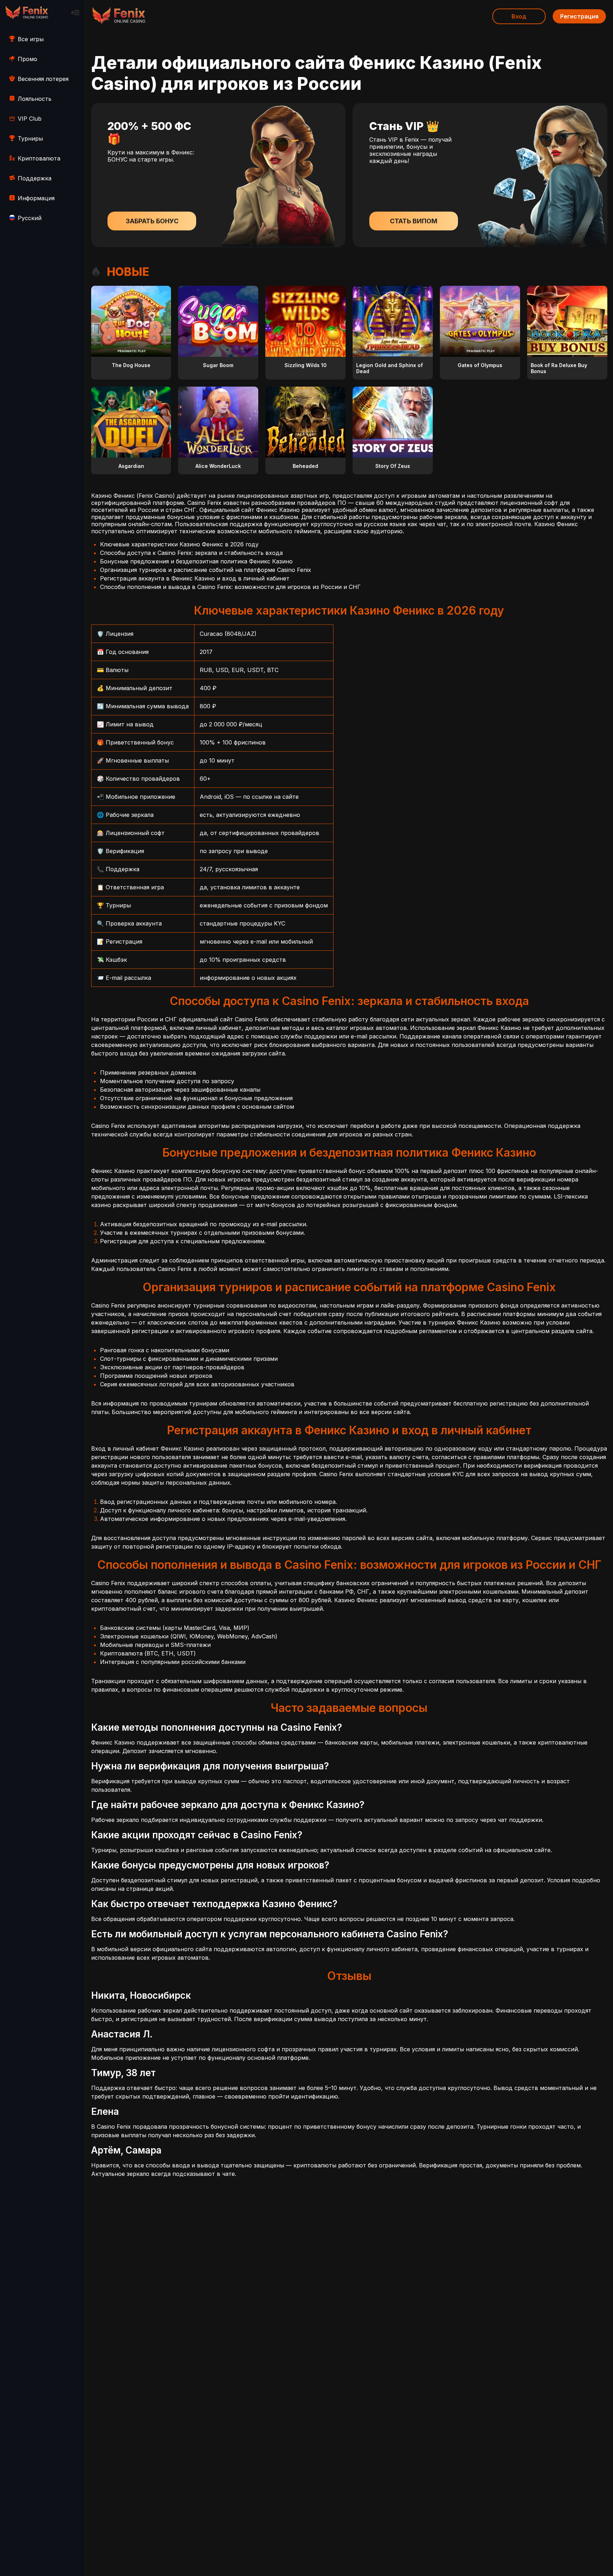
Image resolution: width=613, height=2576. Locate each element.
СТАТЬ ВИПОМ (414, 221)
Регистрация (579, 16)
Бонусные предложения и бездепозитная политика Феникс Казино (196, 561)
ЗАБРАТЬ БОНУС (152, 221)
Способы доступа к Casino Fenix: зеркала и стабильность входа (191, 553)
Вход (519, 16)
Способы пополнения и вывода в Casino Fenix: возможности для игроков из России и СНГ (230, 587)
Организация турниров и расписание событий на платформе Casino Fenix (206, 570)
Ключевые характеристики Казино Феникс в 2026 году (179, 544)
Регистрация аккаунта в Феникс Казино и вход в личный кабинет (195, 578)
